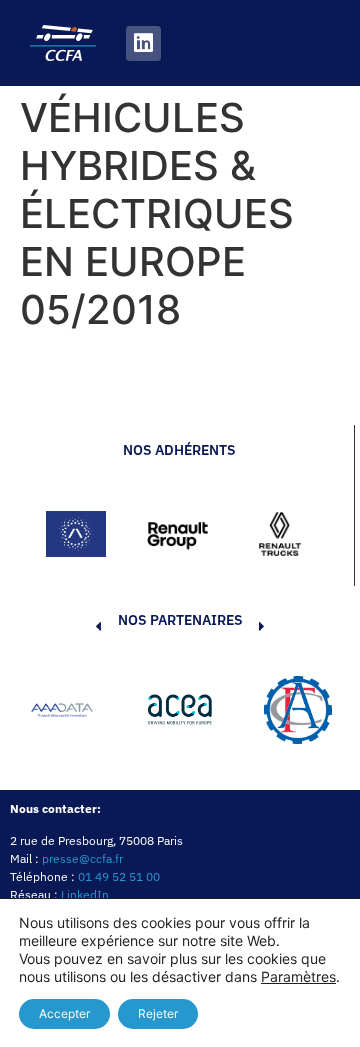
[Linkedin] (143, 43)
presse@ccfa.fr (82, 858)
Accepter (64, 1013)
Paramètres (298, 976)
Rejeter (158, 1013)
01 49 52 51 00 (119, 876)
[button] (68, 713)
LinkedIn (85, 894)
